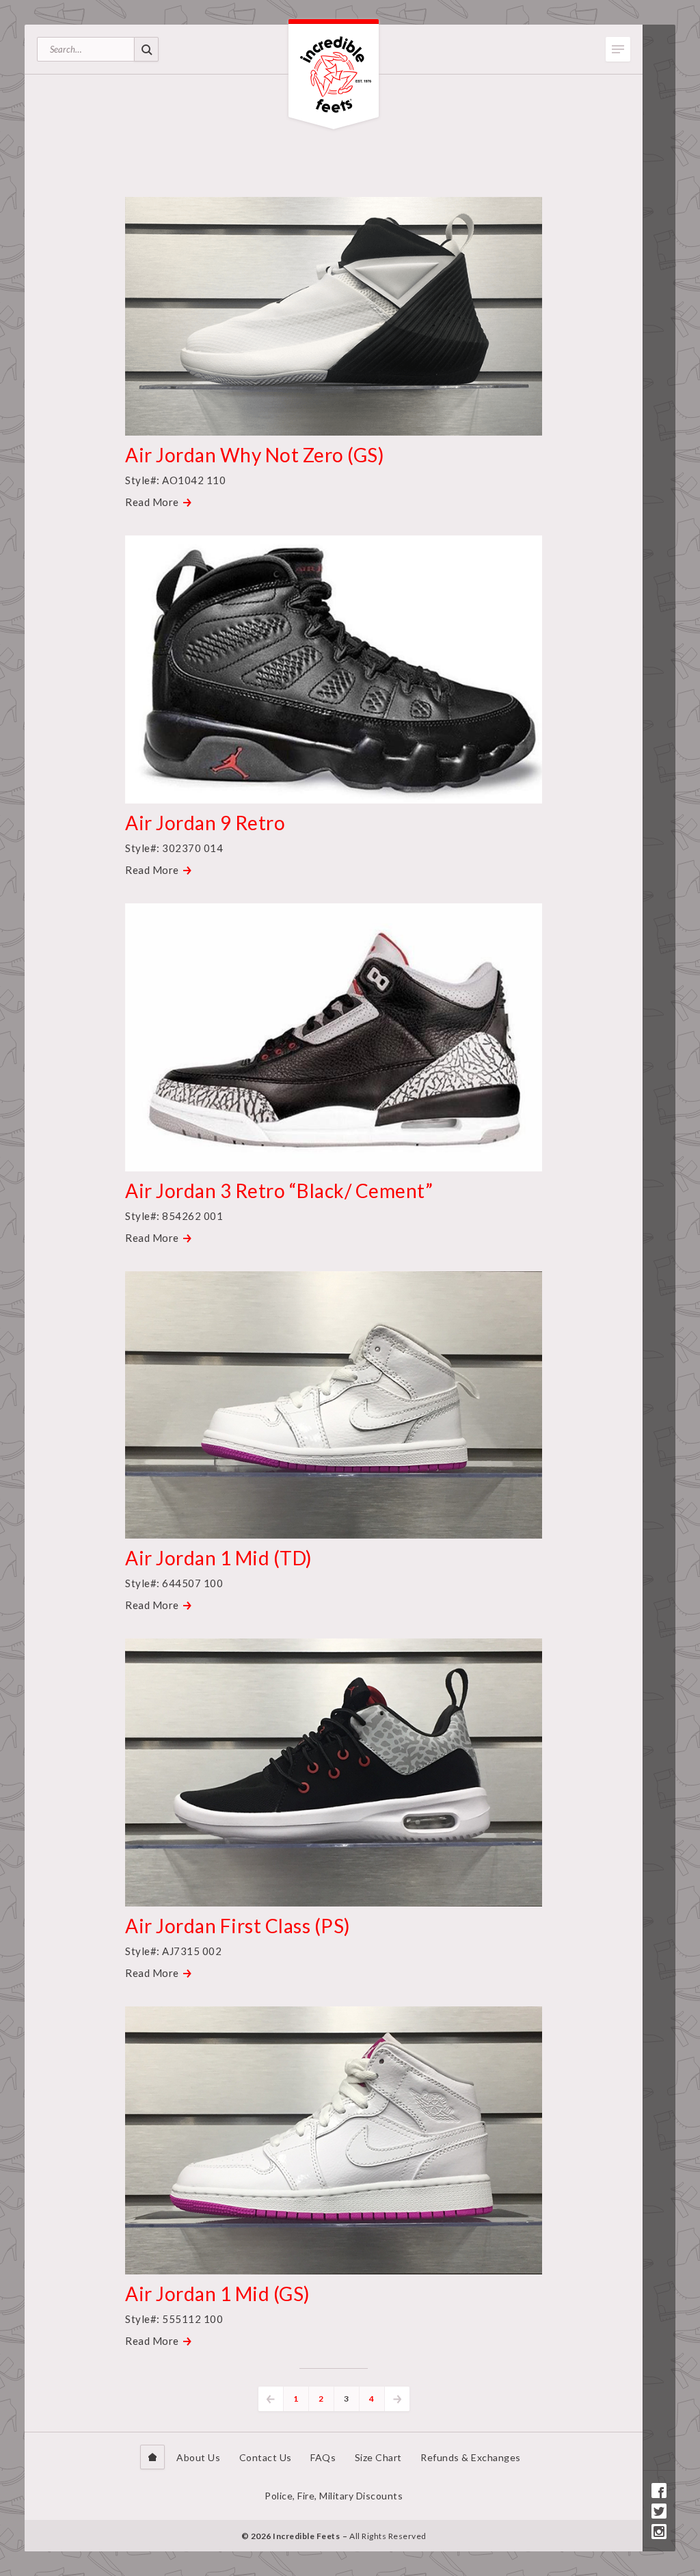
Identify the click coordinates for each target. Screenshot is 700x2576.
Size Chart (378, 2457)
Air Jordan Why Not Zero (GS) (255, 455)
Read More (152, 502)
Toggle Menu (618, 49)
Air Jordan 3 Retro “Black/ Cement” (279, 1191)
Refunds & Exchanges (471, 2457)
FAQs (323, 2457)
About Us (198, 2457)
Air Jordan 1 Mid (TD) (219, 1558)
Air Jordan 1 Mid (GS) (218, 2294)
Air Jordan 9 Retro (207, 823)
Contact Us (266, 2457)
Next (397, 2399)
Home (152, 2457)
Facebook (659, 2491)
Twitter (659, 2511)
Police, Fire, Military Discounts (334, 2496)
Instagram (659, 2532)
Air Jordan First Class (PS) (238, 1926)
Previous (271, 2399)
